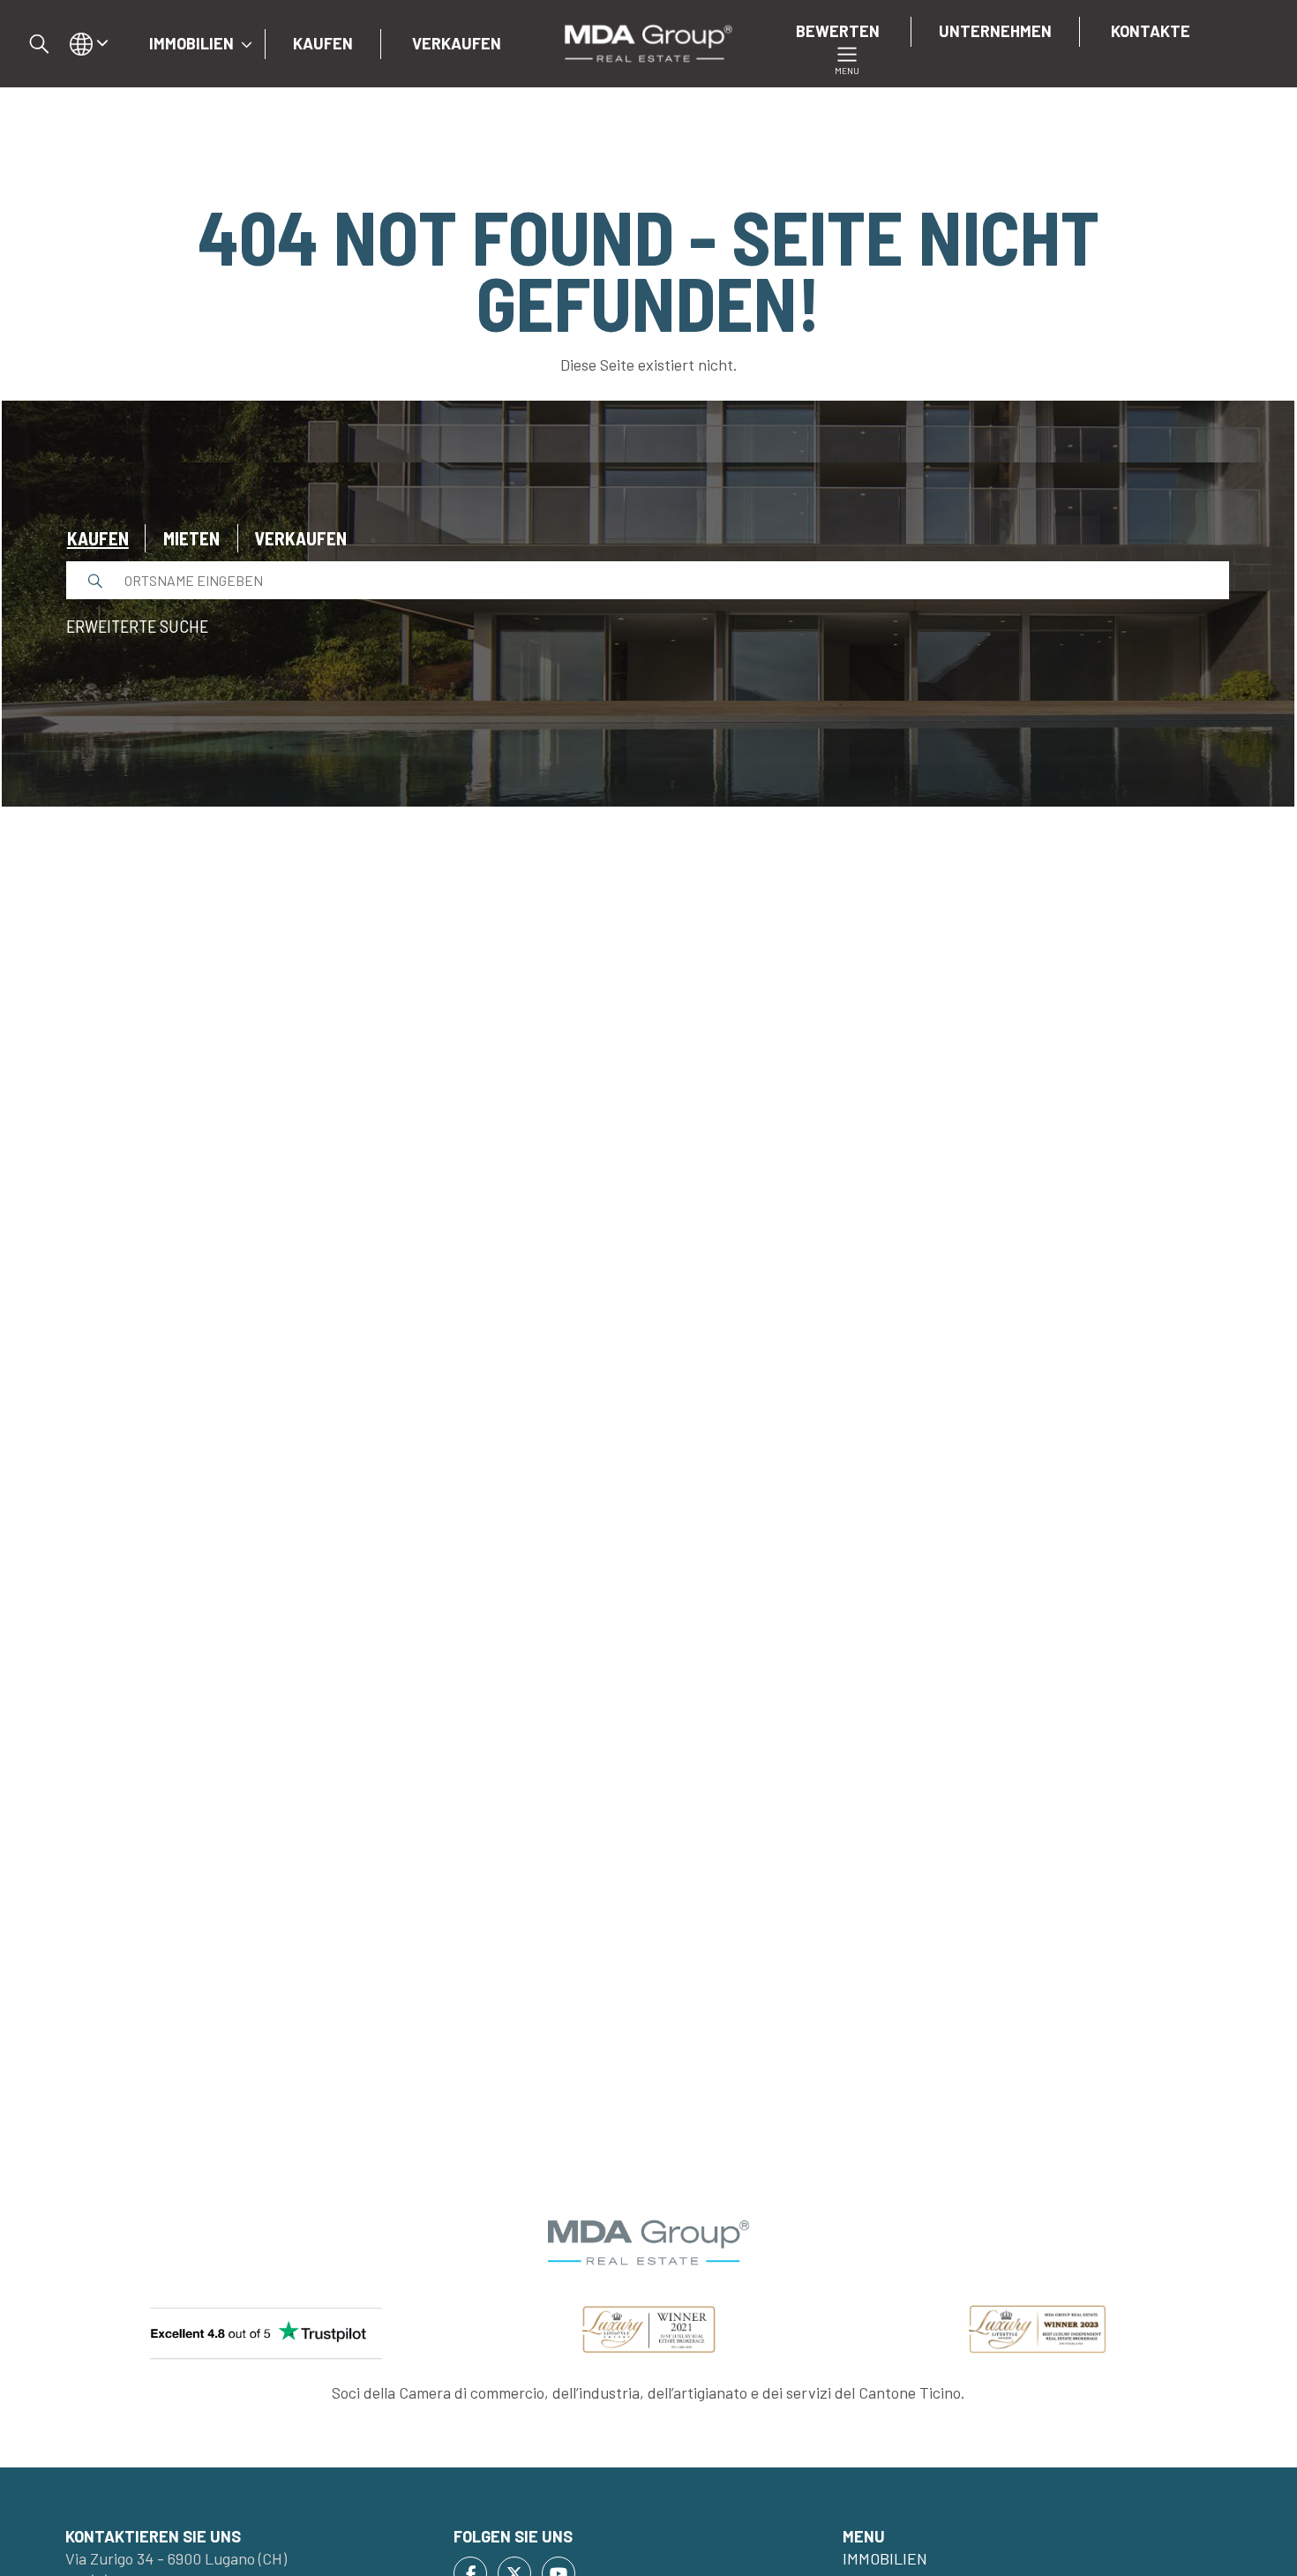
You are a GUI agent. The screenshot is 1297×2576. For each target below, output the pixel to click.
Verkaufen (300, 538)
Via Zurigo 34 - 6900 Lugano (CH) (176, 2558)
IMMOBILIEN (191, 43)
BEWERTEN (838, 31)
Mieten (191, 538)
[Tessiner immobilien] (648, 41)
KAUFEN (323, 43)
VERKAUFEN (457, 43)
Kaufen (98, 538)
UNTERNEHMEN (995, 31)
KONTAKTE (1151, 31)
